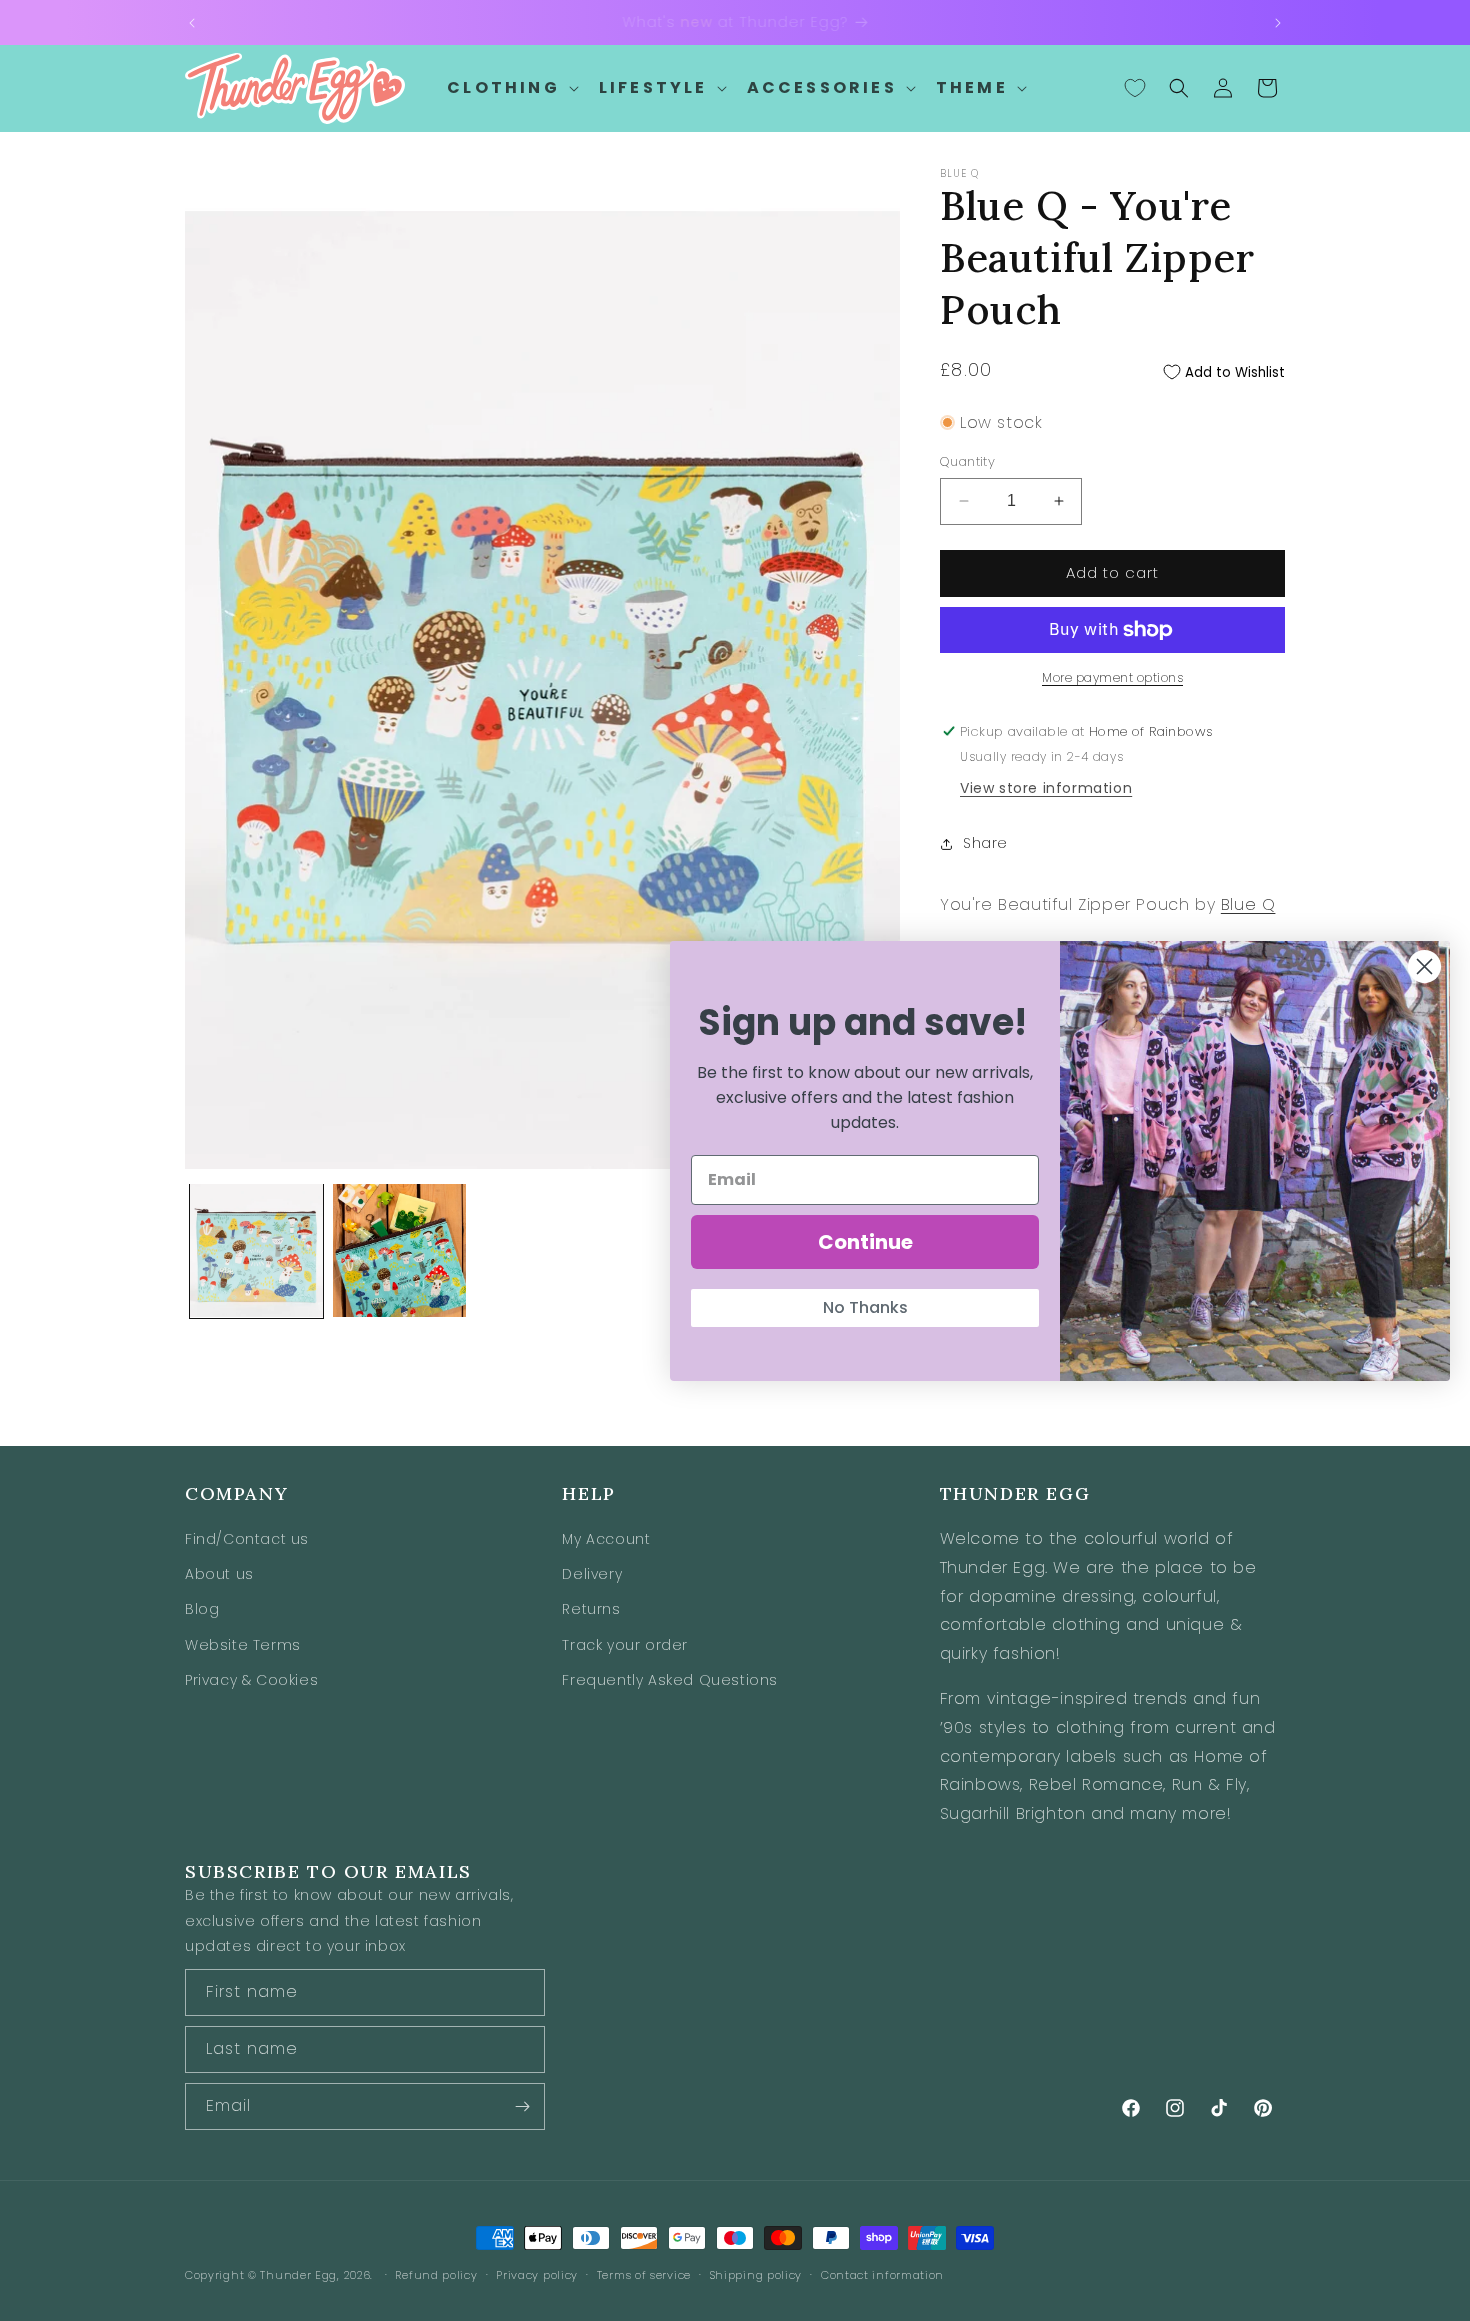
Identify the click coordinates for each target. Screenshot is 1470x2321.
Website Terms (243, 1645)
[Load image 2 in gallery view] (399, 1250)
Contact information (882, 2274)
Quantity (967, 461)
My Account (606, 1540)
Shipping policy (756, 2274)
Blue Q (1248, 904)
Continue (865, 1242)
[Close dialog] (1424, 966)
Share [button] (985, 843)
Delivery (592, 1575)
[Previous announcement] (192, 23)
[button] (511, 88)
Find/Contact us (247, 1540)
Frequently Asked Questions (670, 1680)
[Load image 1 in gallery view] (256, 1250)
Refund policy (436, 2274)
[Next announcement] (1278, 23)
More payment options (1112, 677)
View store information (1046, 788)
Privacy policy (537, 2274)
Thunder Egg (298, 2275)
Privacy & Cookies (251, 1680)
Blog (202, 1610)
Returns (591, 1610)
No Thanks (865, 1307)
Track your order (625, 1645)
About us (219, 1575)
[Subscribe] (522, 2106)
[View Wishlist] (1135, 88)
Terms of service (644, 2274)
